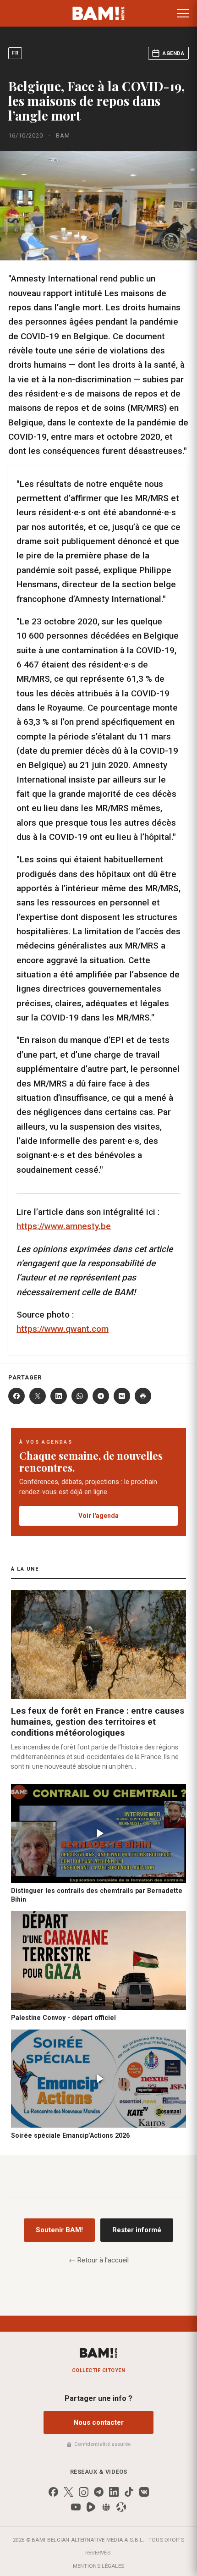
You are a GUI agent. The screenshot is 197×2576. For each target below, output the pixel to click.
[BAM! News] (99, 13)
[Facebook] (16, 1396)
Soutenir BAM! (59, 2230)
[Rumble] (91, 2507)
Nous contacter (98, 2422)
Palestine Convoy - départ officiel (63, 2018)
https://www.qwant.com (63, 1329)
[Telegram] (101, 1396)
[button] (183, 13)
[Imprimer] (143, 1396)
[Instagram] (84, 2492)
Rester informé (137, 2230)
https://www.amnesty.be (64, 1226)
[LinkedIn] (59, 1396)
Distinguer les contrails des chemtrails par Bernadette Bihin (97, 1895)
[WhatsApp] (80, 1396)
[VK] (122, 1396)
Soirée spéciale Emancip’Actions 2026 (70, 2135)
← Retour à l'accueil (99, 2260)
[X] (38, 1396)
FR (15, 53)
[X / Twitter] (68, 2492)
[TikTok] (129, 2492)
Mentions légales (99, 2566)
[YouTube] (76, 2507)
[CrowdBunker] (106, 2507)
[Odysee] (121, 2507)
